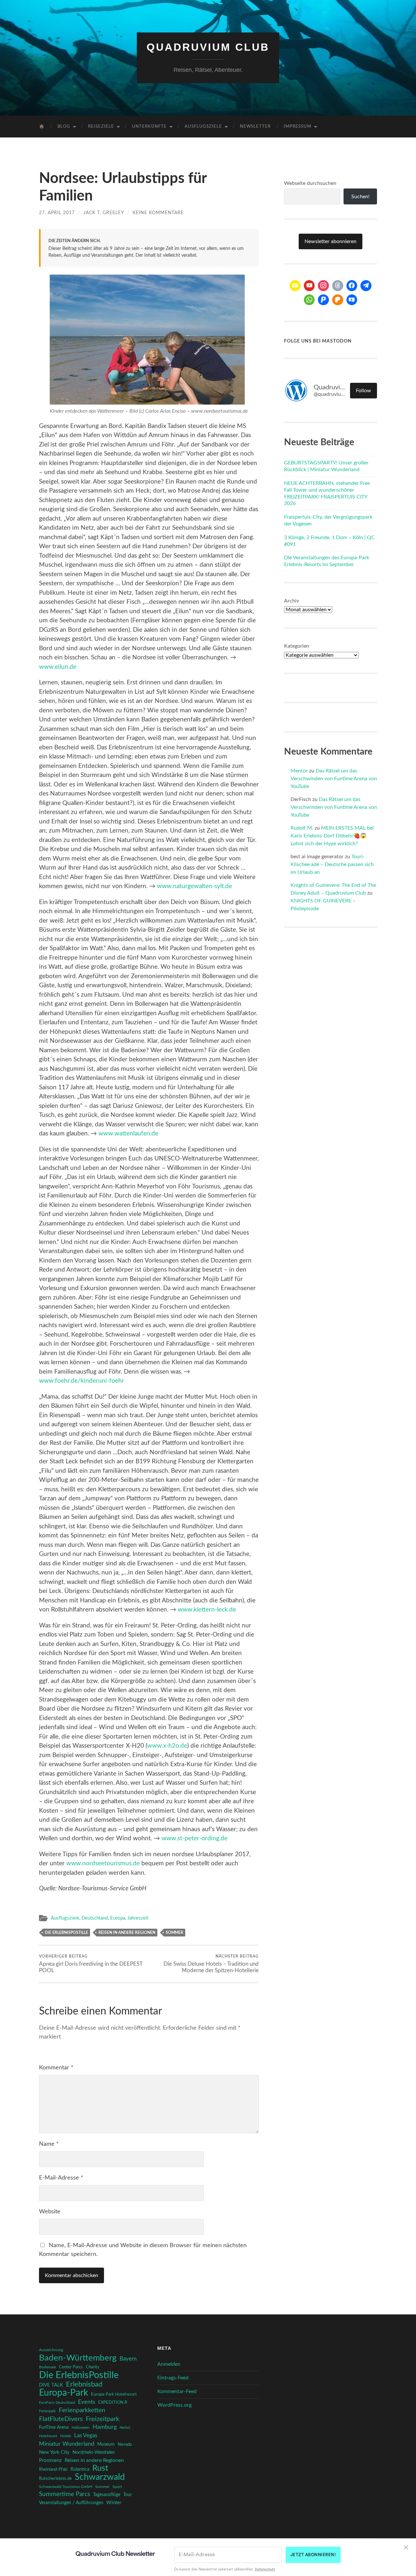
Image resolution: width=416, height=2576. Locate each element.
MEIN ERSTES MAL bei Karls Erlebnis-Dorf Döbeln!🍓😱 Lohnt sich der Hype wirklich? (332, 836)
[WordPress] (338, 300)
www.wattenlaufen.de (128, 1134)
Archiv (292, 601)
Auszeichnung (51, 2350)
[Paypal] (323, 300)
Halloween (81, 2428)
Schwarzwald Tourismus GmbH (66, 2487)
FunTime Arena (54, 2427)
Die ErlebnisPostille (66, 1933)
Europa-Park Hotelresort (114, 2394)
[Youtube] (309, 286)
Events (87, 2402)
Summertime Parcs (65, 2494)
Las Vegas (86, 2435)
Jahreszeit (138, 1918)
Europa (118, 1918)
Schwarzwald (100, 2477)
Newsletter (255, 127)
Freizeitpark (103, 2419)
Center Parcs (71, 2367)
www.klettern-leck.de (207, 1610)
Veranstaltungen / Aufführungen (71, 2503)
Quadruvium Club (208, 47)
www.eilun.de (58, 667)
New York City (54, 2452)
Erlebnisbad (84, 2384)
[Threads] (338, 286)
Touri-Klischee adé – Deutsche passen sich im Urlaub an (332, 864)
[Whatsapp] (309, 300)
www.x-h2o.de (167, 1746)
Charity (93, 2367)
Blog (64, 127)
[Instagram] (323, 286)
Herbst (125, 2428)
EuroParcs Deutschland (57, 2403)
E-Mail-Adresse (61, 2178)
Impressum (298, 127)
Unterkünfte (149, 127)
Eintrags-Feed (173, 2378)
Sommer (175, 1933)
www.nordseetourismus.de (103, 1864)
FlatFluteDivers (61, 2419)
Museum (106, 2444)
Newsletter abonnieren (331, 241)
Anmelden (169, 2364)
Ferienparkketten (82, 2410)
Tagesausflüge (107, 2495)
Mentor (299, 771)
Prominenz (50, 2460)
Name (49, 2144)
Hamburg (105, 2427)
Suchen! (360, 197)
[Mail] (295, 286)
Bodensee (47, 2367)
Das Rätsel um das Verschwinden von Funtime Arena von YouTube (334, 779)
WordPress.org (174, 2405)
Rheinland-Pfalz (53, 2469)
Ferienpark (47, 2411)
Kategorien (297, 646)
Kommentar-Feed (177, 2391)
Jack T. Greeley (104, 213)
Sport (117, 2487)
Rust (100, 2468)
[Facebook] (352, 286)
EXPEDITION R (113, 2402)
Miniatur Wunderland (67, 2444)
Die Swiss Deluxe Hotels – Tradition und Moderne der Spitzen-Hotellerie (211, 1964)
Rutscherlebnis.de (55, 2479)
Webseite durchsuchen (310, 183)
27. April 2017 (57, 213)
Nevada (125, 2444)
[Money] (352, 300)
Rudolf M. (302, 828)
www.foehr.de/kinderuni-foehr (82, 1381)
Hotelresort (48, 2436)
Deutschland (95, 1918)
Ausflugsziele (203, 127)
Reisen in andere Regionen (127, 1933)
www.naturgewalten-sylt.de (195, 886)
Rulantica (80, 2469)
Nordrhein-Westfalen (94, 2453)
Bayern (128, 2359)
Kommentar (56, 2068)
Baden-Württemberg (78, 2358)
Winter (114, 2503)
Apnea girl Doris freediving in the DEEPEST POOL (91, 1964)
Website (50, 2212)
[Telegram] (366, 286)
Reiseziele (101, 127)
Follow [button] (364, 391)
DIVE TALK (51, 2385)
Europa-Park (64, 2393)
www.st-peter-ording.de (195, 1838)
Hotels (66, 2436)
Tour (128, 2495)
